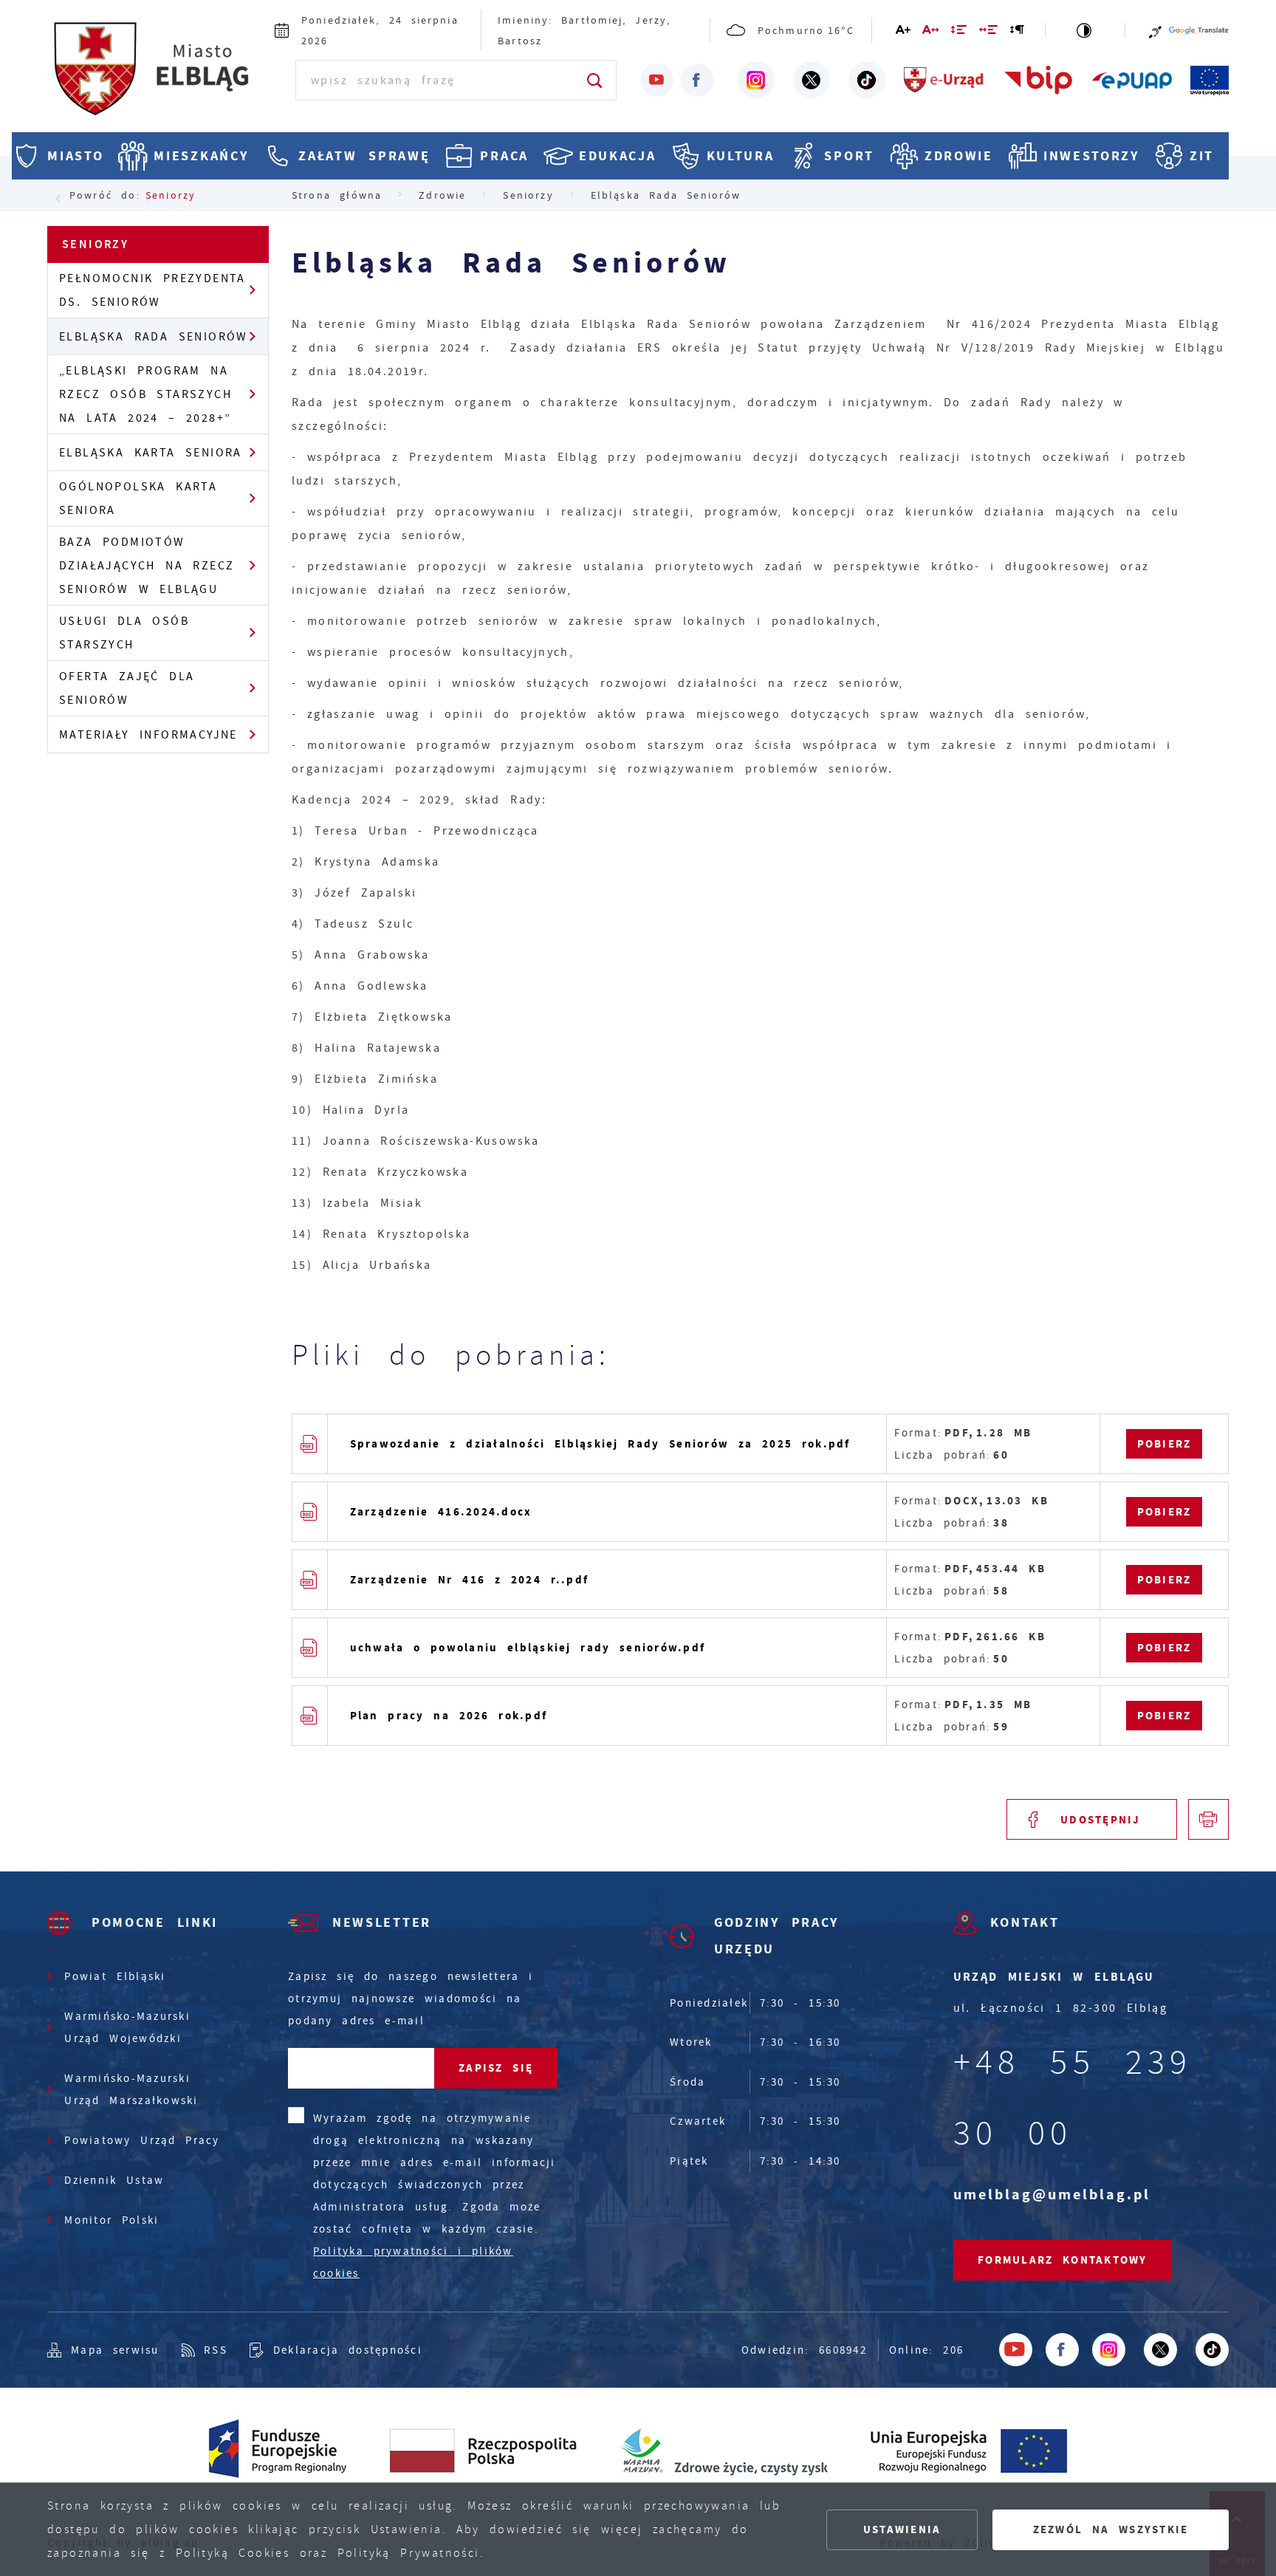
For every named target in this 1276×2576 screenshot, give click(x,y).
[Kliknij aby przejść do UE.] (1210, 80)
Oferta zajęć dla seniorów (127, 688)
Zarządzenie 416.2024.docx (441, 1512)
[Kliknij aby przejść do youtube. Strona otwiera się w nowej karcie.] (657, 80)
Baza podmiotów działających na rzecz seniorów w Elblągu (147, 566)
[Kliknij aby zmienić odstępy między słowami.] (989, 32)
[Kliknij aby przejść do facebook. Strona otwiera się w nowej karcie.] (697, 80)
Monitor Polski (112, 2220)
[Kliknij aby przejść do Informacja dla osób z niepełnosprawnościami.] (1155, 30)
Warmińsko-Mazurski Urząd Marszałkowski (131, 2089)
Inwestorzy (1091, 156)
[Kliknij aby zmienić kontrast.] (1085, 30)
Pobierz (1164, 1444)
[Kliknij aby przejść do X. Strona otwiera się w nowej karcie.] (812, 80)
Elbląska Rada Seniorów (154, 337)
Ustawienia (902, 2529)
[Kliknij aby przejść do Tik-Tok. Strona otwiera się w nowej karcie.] (867, 80)
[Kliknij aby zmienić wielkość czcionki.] (904, 32)
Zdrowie (959, 156)
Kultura (741, 156)
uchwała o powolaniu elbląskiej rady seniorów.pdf (528, 1648)
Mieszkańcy (201, 156)
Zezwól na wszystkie (1111, 2529)
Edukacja (618, 156)
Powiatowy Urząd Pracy (142, 2140)
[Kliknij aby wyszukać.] (596, 80)
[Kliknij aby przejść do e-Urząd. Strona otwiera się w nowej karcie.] (944, 80)
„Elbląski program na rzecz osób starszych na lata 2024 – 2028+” (145, 394)
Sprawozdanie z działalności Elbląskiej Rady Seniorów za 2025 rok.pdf (600, 1444)
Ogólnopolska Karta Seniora (138, 499)
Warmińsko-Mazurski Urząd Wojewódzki (127, 2027)
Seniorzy (171, 195)
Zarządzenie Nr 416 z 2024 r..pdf (470, 1580)
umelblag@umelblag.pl (1052, 2195)
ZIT (1202, 156)
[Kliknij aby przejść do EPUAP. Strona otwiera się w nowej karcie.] (1132, 80)
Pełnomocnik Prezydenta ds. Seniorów (152, 290)
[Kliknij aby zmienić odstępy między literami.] (931, 32)
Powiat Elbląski (115, 1976)
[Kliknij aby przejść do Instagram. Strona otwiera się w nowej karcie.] (756, 80)
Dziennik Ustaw (114, 2180)
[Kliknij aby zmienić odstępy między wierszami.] (960, 32)
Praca (504, 156)
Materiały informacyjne (148, 735)
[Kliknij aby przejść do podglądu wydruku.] (1208, 1819)
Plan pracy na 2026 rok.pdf (449, 1716)
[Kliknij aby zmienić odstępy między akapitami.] (1018, 32)
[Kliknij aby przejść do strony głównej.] (157, 78)
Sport (849, 156)
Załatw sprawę (364, 156)
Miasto (75, 156)
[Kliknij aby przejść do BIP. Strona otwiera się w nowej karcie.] (1039, 80)
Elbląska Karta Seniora (151, 453)
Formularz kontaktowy (1063, 2260)
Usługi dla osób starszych (124, 633)
